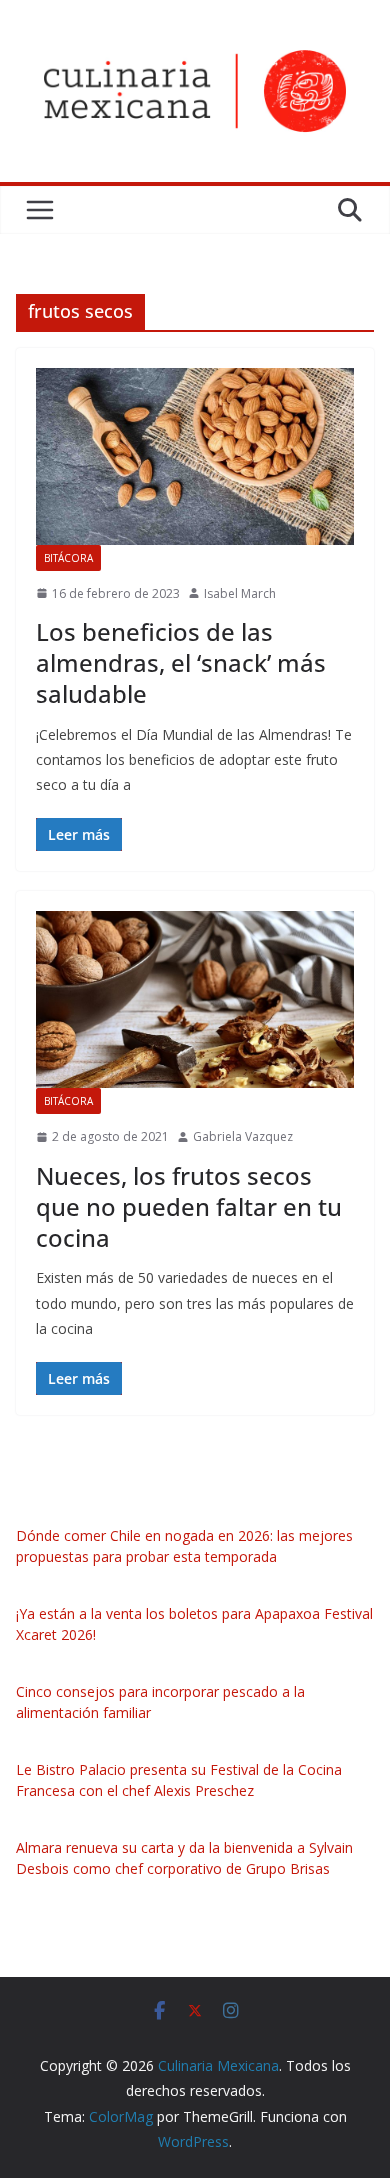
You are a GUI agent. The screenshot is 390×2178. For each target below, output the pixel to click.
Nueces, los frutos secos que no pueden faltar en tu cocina (189, 1206)
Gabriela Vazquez (243, 1136)
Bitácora (68, 558)
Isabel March (240, 593)
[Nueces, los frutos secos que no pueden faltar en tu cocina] (195, 999)
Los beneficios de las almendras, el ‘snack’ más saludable (181, 662)
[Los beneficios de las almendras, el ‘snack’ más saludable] (195, 456)
